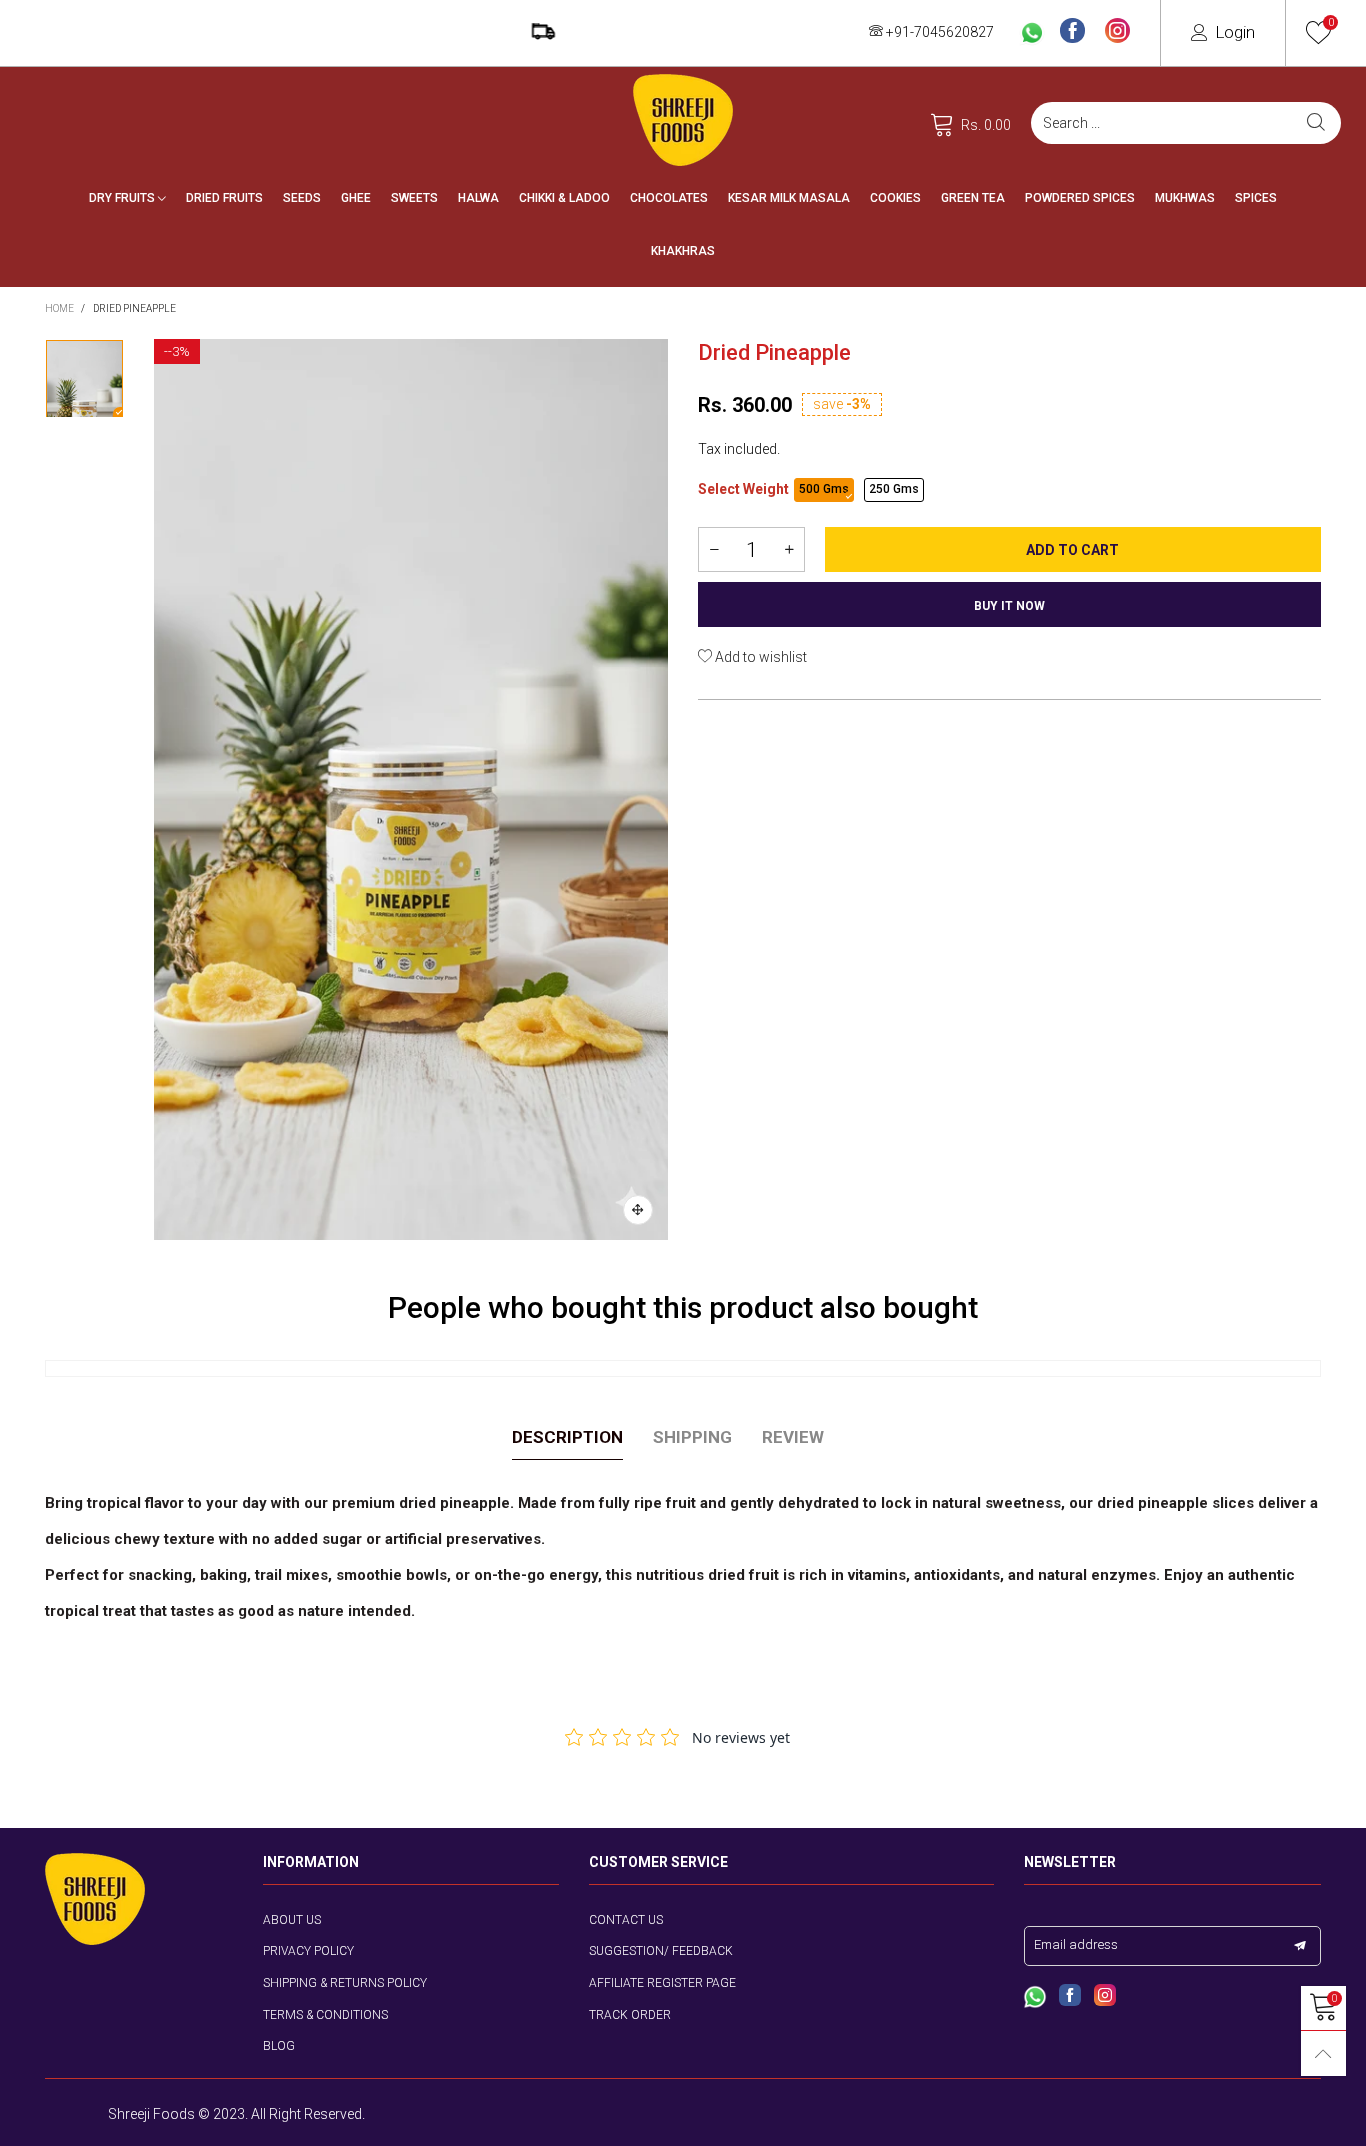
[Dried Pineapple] (411, 789)
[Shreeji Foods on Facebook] (1070, 1997)
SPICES (1256, 198)
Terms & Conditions (325, 2015)
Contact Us (626, 1920)
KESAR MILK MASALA (789, 198)
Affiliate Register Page (662, 1983)
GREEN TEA (973, 198)
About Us (292, 1920)
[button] (714, 549)
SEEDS (302, 198)
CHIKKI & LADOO (564, 198)
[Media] (638, 1210)
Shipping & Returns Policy (345, 1983)
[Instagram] (1117, 32)
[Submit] (1316, 123)
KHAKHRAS (683, 251)
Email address (1076, 1944)
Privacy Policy (308, 1951)
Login (1235, 32)
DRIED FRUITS (224, 198)
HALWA (478, 198)
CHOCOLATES (669, 198)
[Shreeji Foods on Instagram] (1105, 1997)
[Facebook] (1072, 32)
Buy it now (1009, 606)
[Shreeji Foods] (683, 120)
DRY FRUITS (123, 198)
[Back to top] (1323, 2053)
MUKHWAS (1185, 198)
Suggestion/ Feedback (661, 1951)
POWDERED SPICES (1080, 198)
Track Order (630, 2015)
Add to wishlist (759, 657)
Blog (279, 2046)
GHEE (356, 198)
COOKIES (895, 198)
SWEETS (414, 198)
